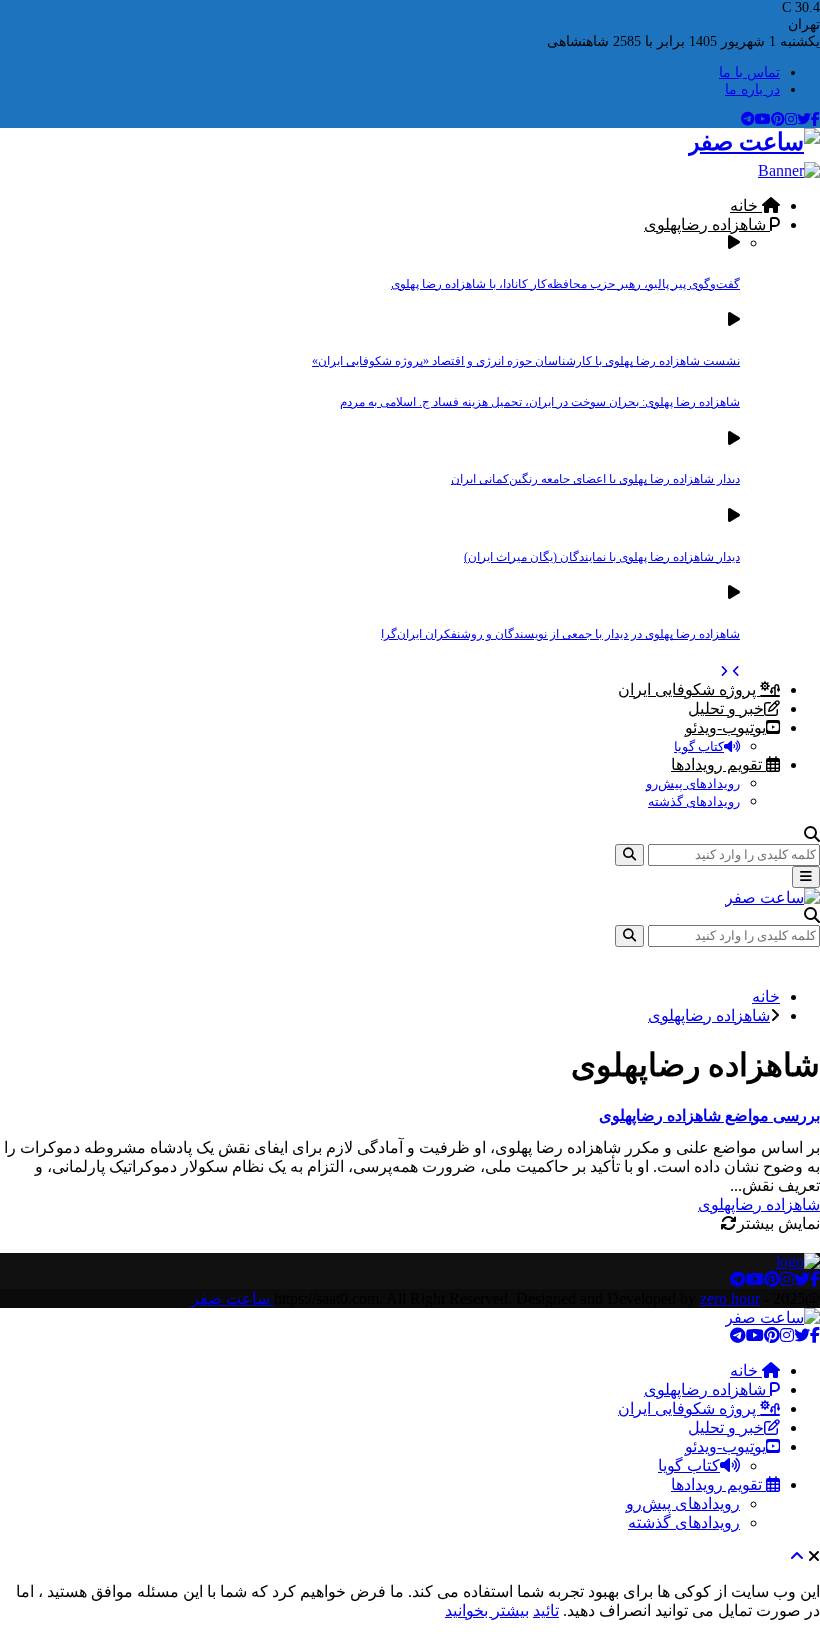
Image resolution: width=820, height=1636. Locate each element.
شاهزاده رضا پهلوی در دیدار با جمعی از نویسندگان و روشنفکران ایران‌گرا (560, 634)
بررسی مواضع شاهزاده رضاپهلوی (709, 1115)
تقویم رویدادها (718, 764)
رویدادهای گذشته (694, 801)
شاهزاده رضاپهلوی (707, 224)
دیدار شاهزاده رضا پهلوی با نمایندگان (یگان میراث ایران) (602, 557)
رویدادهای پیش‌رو (693, 783)
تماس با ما (749, 72)
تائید (546, 1610)
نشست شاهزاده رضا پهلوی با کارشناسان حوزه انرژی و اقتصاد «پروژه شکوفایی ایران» (526, 361)
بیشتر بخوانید (487, 1610)
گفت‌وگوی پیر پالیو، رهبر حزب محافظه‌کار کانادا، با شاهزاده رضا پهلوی (565, 284)
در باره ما (752, 89)
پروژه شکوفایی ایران (689, 689)
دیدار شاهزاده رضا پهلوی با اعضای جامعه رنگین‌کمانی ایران (595, 479)
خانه (746, 205)
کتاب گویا (699, 746)
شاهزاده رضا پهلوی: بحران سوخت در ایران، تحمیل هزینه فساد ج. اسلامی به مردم (540, 402)
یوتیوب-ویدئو (725, 727)
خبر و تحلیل (726, 708)
